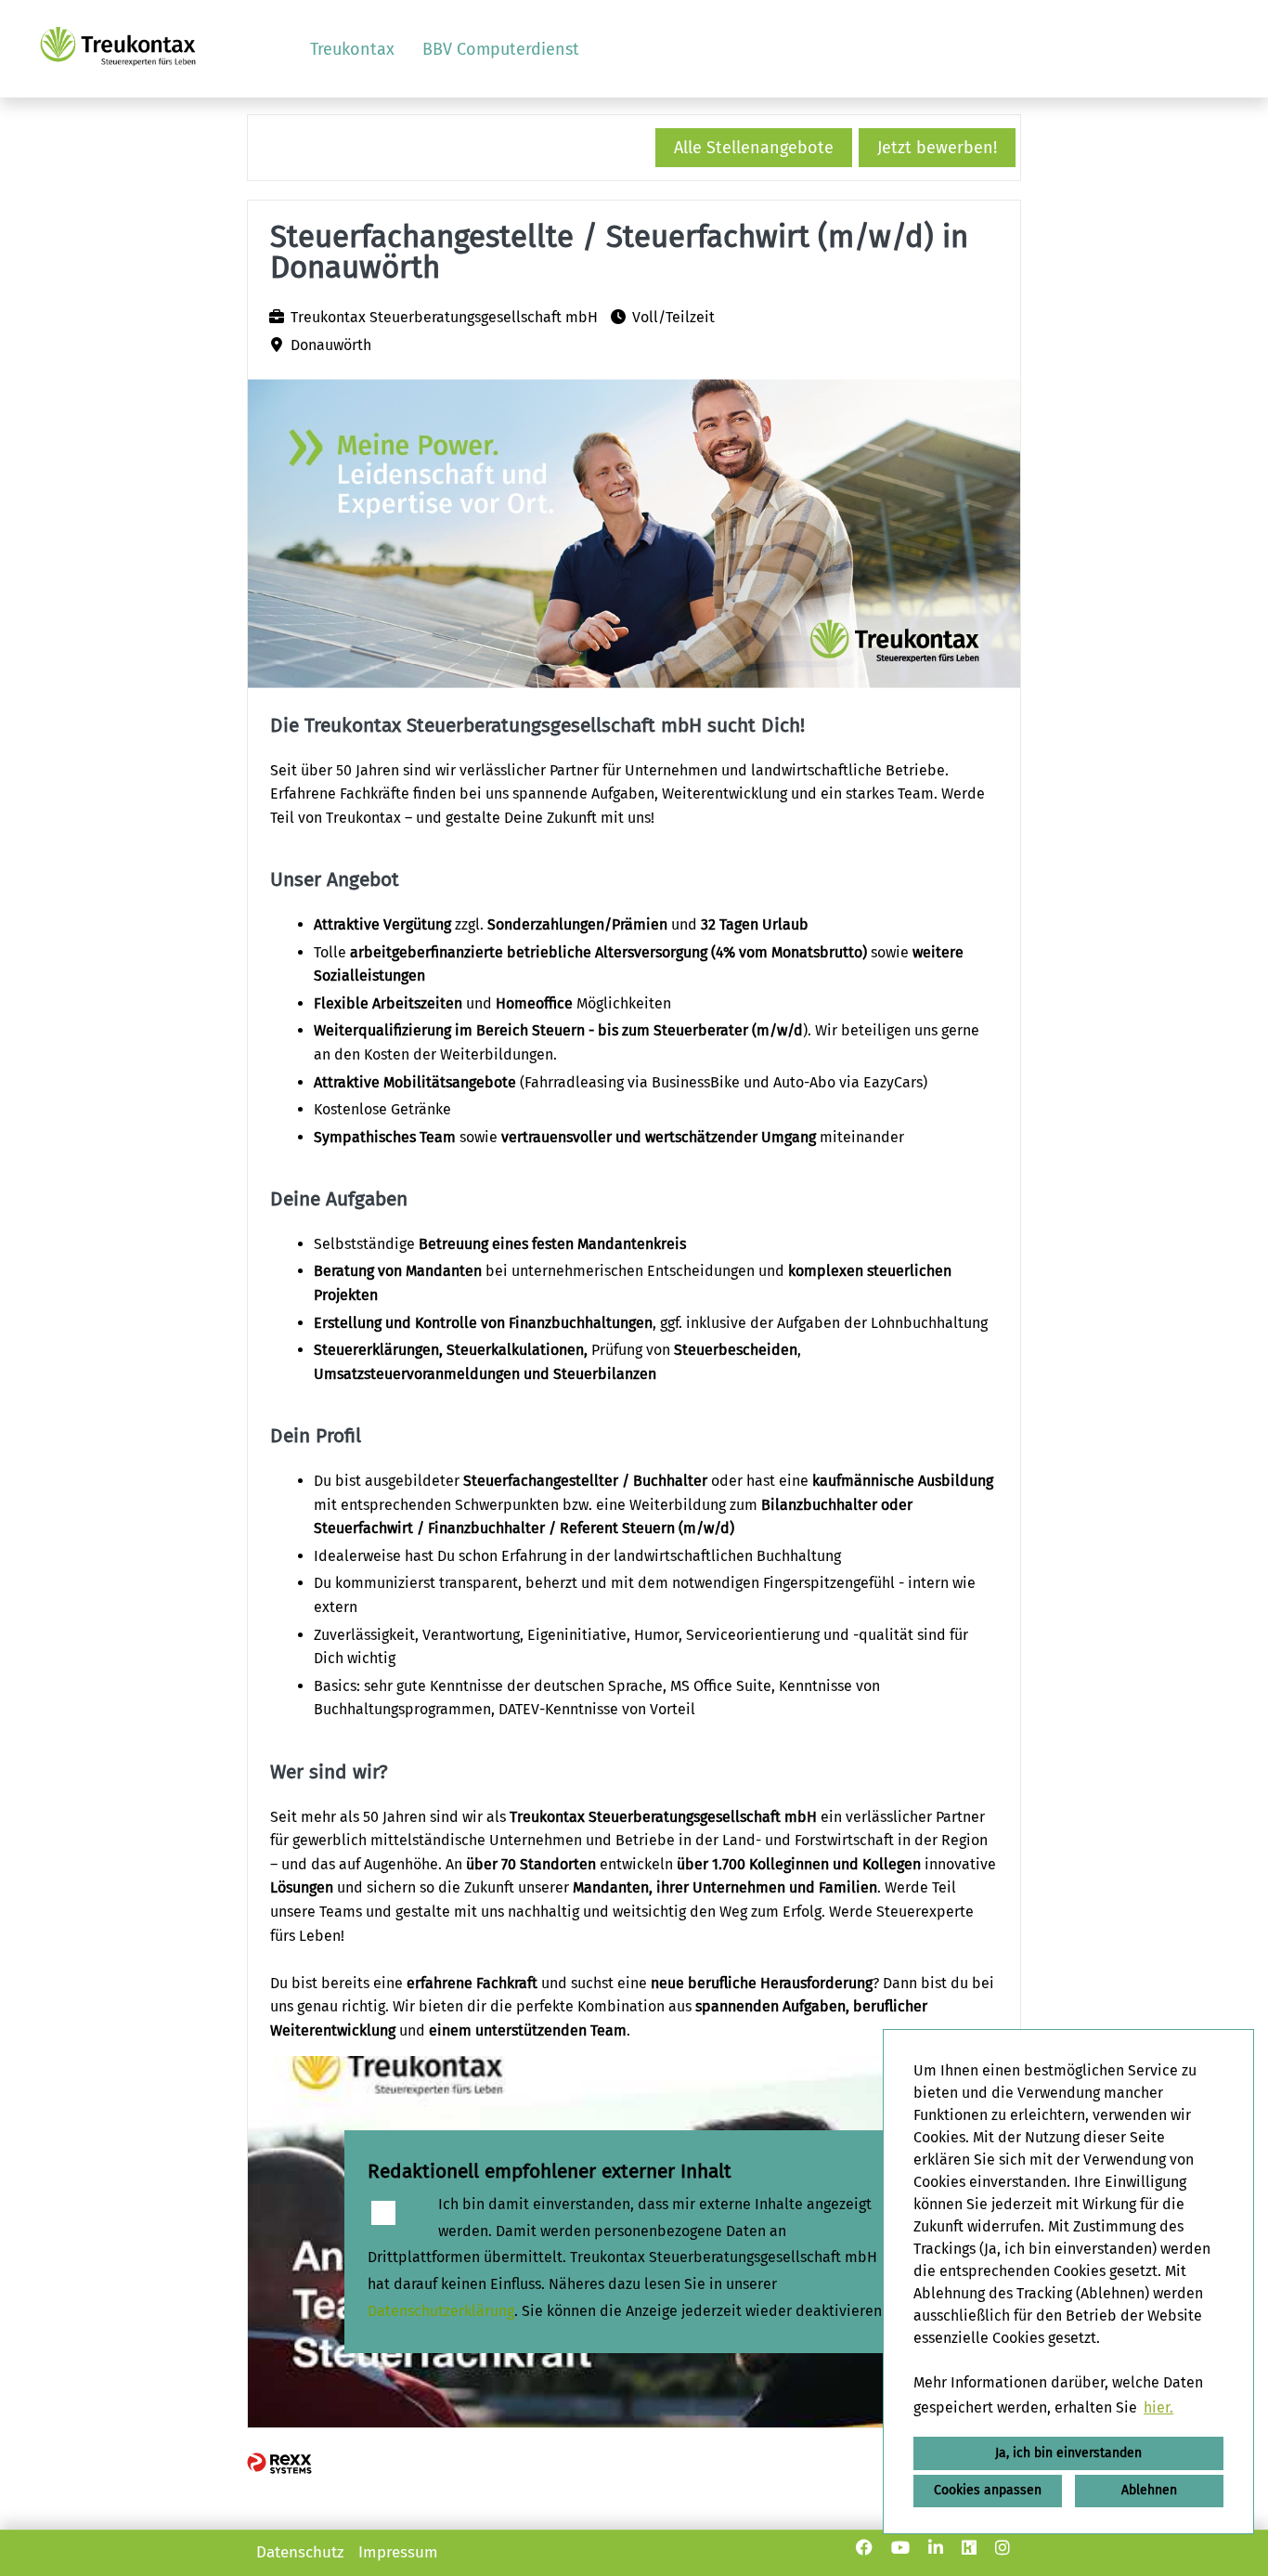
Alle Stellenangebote (754, 148)
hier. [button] (1158, 2407)
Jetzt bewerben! (937, 148)
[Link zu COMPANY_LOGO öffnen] (118, 49)
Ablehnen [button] (1149, 2490)
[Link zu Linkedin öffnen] (936, 2548)
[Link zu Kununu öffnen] (969, 2548)
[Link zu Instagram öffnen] (1003, 2548)
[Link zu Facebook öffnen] (864, 2548)
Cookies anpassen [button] (988, 2490)
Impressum (398, 2552)
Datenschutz (300, 2552)
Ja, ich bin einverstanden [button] (1068, 2453)
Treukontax (352, 49)
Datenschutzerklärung (441, 2311)
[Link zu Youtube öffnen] (900, 2548)
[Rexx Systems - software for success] (279, 2463)
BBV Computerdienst (501, 49)
